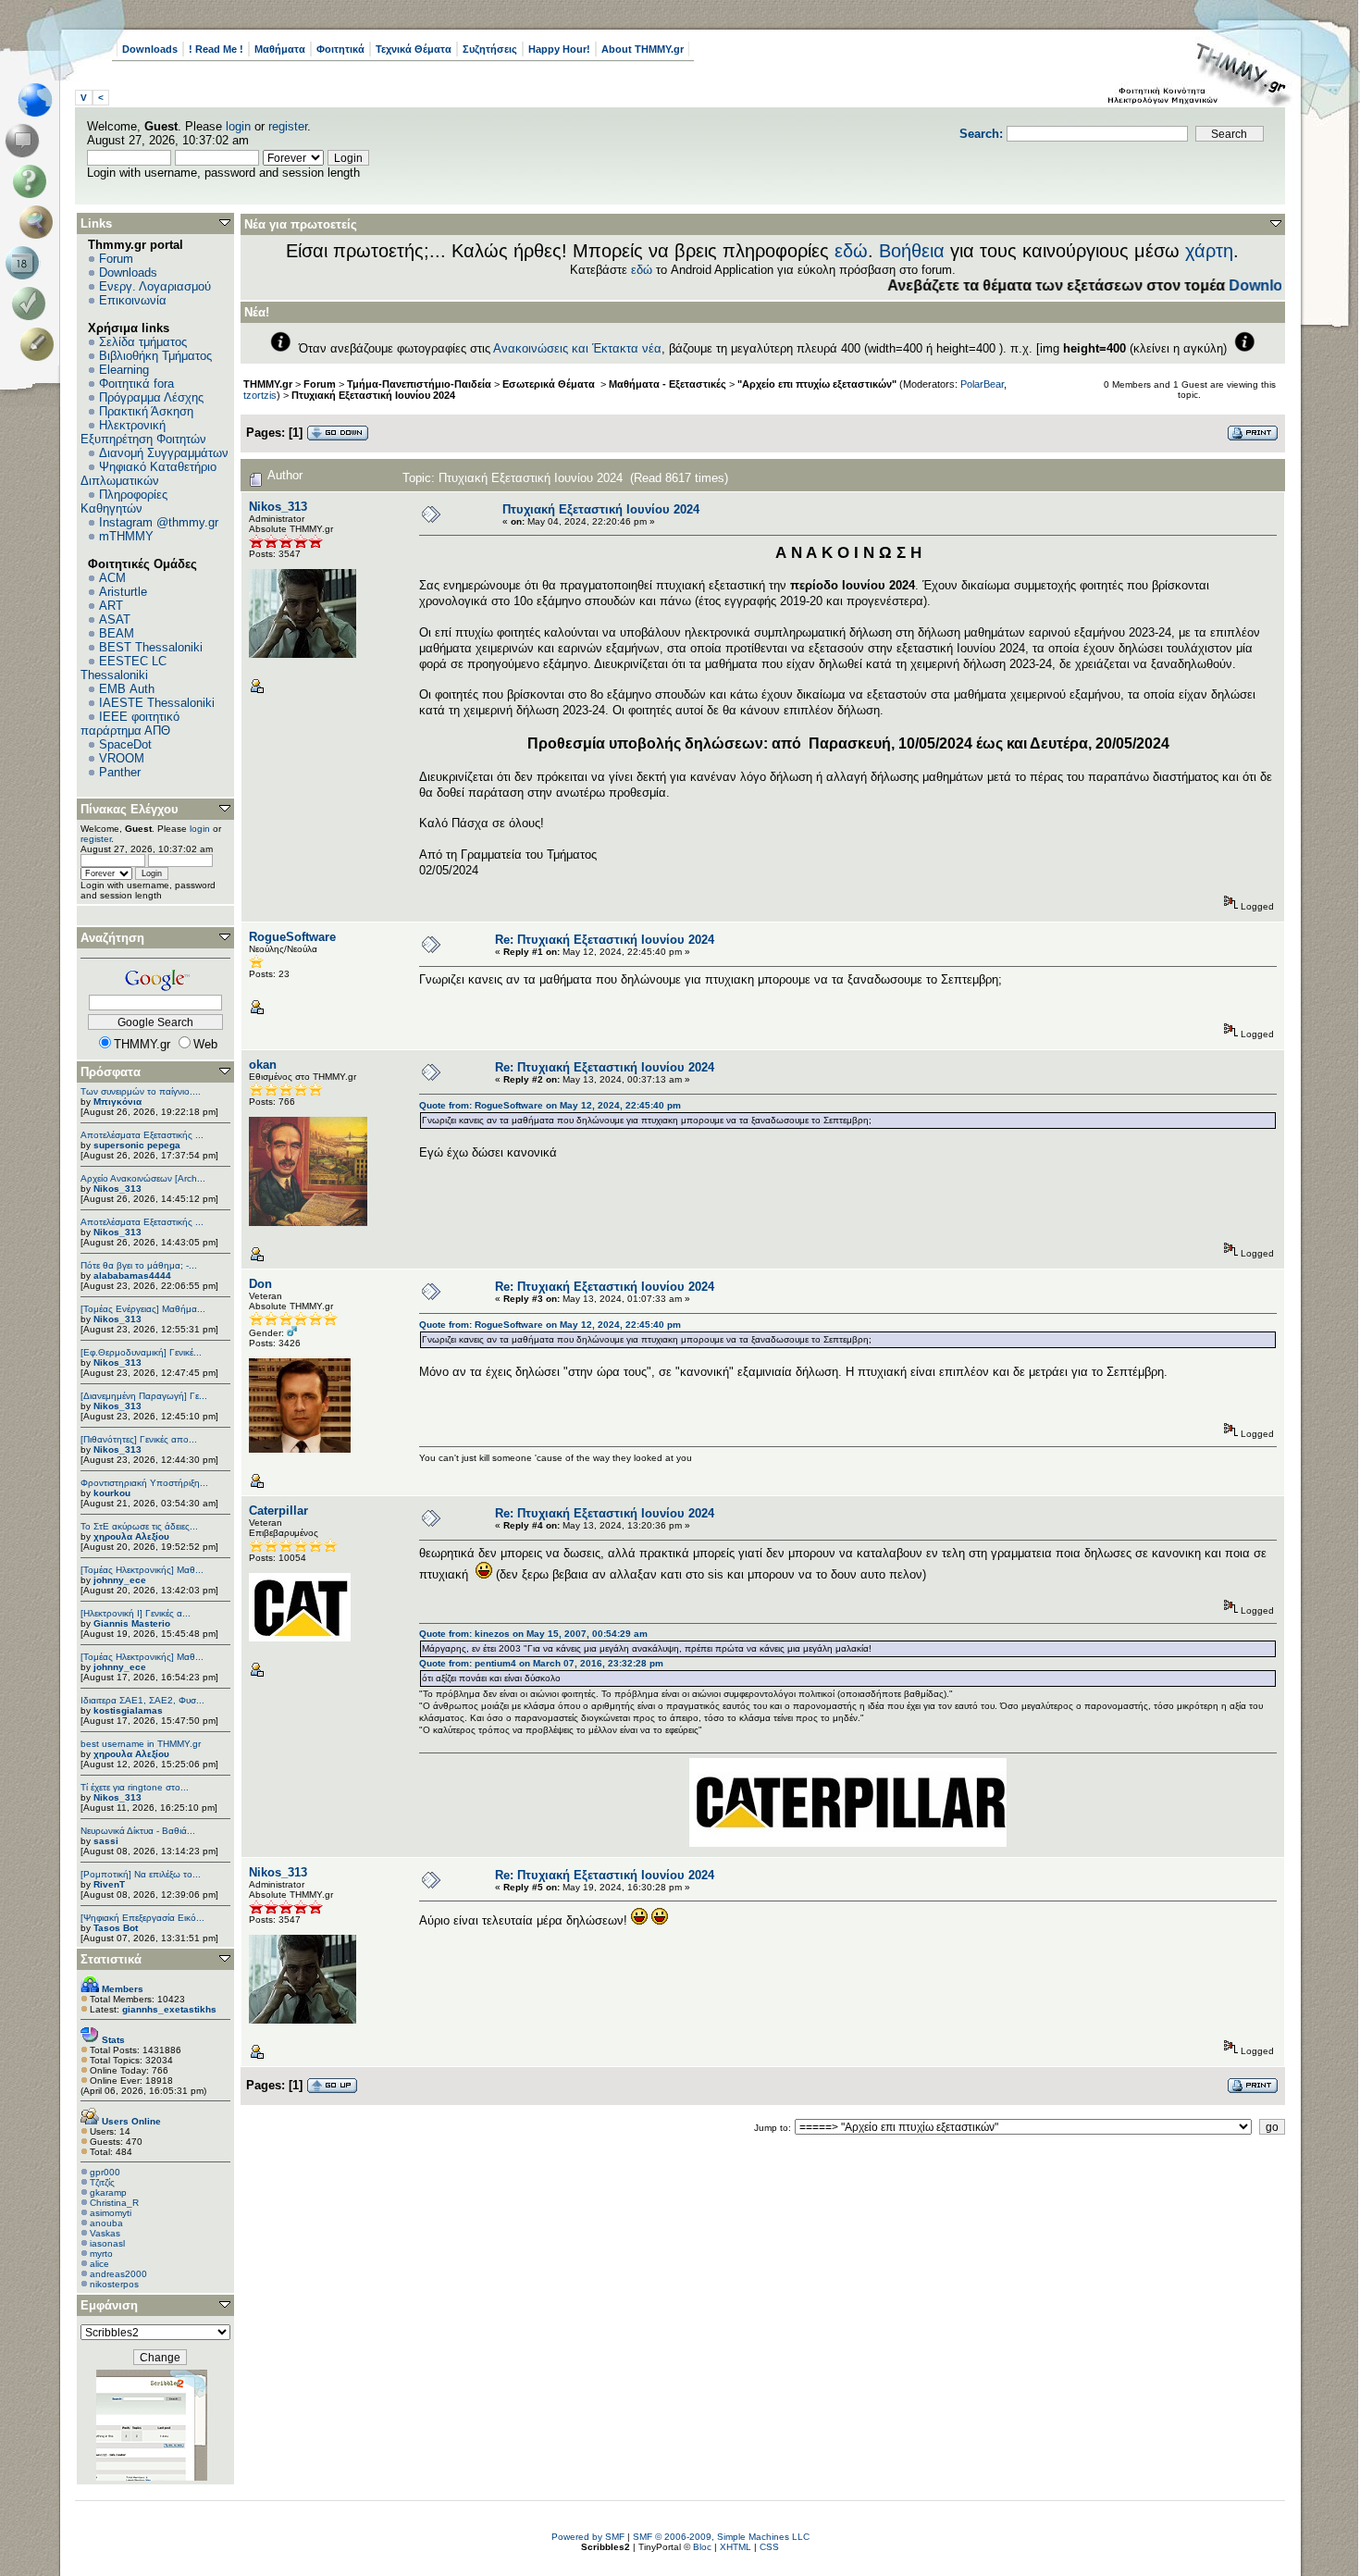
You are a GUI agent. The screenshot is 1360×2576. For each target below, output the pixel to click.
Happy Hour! (559, 49)
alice (99, 2264)
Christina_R (114, 2203)
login (238, 126)
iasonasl (107, 2243)
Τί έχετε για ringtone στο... (135, 1787)
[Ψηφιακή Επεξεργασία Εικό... (142, 1918)
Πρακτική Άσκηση (146, 411)
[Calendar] (25, 263)
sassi (106, 1841)
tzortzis (260, 395)
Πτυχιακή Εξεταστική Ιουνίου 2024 (373, 395)
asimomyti (111, 2213)
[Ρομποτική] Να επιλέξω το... (141, 1874)
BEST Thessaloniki (151, 647)
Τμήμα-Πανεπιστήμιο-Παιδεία (419, 384)
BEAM (117, 633)
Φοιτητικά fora (136, 384)
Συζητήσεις (490, 49)
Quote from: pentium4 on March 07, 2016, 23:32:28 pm (541, 1663)
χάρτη (1209, 251)
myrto (101, 2254)
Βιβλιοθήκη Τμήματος (155, 356)
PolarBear (982, 384)
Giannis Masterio (132, 1623)
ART (111, 606)
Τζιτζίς (102, 2182)
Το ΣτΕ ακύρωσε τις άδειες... (139, 1526)
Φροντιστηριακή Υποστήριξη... (144, 1483)
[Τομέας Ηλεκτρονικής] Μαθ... (142, 1570)
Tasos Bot (116, 1928)
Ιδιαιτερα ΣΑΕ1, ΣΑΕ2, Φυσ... (142, 1700)
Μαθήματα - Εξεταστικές (668, 384)
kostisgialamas (128, 1710)
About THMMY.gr (643, 49)
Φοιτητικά (340, 49)
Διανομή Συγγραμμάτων (164, 453)
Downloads (150, 49)
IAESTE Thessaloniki (157, 703)
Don (260, 1284)
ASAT (115, 619)
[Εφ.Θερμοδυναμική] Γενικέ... (141, 1352)
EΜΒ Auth (127, 689)
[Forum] (25, 141)
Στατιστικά (111, 1959)
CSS (769, 2547)
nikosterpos (114, 2284)
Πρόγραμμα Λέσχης (151, 397)
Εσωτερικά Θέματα (550, 384)
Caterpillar (278, 1511)
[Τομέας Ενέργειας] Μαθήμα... (143, 1309)
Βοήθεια (912, 251)
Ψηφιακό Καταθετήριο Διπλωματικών (148, 474)
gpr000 (105, 2172)
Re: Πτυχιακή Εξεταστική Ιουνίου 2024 (605, 940)
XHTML (736, 2547)
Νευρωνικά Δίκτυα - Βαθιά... (138, 1831)
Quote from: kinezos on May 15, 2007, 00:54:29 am (533, 1634)
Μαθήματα (280, 49)
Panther (120, 772)
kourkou (112, 1493)
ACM (112, 578)
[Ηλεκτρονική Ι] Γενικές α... (136, 1613)
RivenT (109, 1884)
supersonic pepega (137, 1145)
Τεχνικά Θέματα (414, 49)
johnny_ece (120, 1580)
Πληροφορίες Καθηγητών (124, 502)
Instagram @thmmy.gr (159, 522)
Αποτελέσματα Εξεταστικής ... (142, 1135)
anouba (106, 2223)
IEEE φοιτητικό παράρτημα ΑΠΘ (130, 724)
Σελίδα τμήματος (143, 342)
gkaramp (108, 2192)
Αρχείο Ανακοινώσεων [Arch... (143, 1178)
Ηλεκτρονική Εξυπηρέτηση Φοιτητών (143, 432)
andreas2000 (118, 2274)
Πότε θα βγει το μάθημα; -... (139, 1265)
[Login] (33, 303)
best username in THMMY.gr (141, 1744)
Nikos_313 (117, 1189)
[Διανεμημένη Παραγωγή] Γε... (144, 1396)
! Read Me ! (216, 49)
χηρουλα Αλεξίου (131, 1536)
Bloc (702, 2547)
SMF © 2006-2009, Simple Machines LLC (721, 2537)
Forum (116, 259)
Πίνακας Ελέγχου (130, 809)
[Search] (40, 222)
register (288, 126)
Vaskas (105, 2233)
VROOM (122, 758)
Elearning (124, 370)
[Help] (33, 181)
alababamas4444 (132, 1276)
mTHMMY (126, 536)
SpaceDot (125, 744)
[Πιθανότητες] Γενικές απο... (139, 1439)
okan (263, 1065)
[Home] (40, 100)
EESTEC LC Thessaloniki (124, 668)
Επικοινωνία (133, 300)
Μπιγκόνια (117, 1102)
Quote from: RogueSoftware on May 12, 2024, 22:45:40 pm (550, 1105)
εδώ (851, 251)
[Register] (40, 344)
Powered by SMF (588, 2537)
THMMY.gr (268, 384)
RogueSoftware (292, 937)
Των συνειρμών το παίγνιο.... (141, 1091)
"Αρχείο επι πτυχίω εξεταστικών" (817, 384)
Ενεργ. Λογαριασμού (155, 286)
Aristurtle (123, 592)
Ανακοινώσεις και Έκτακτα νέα (577, 348)
